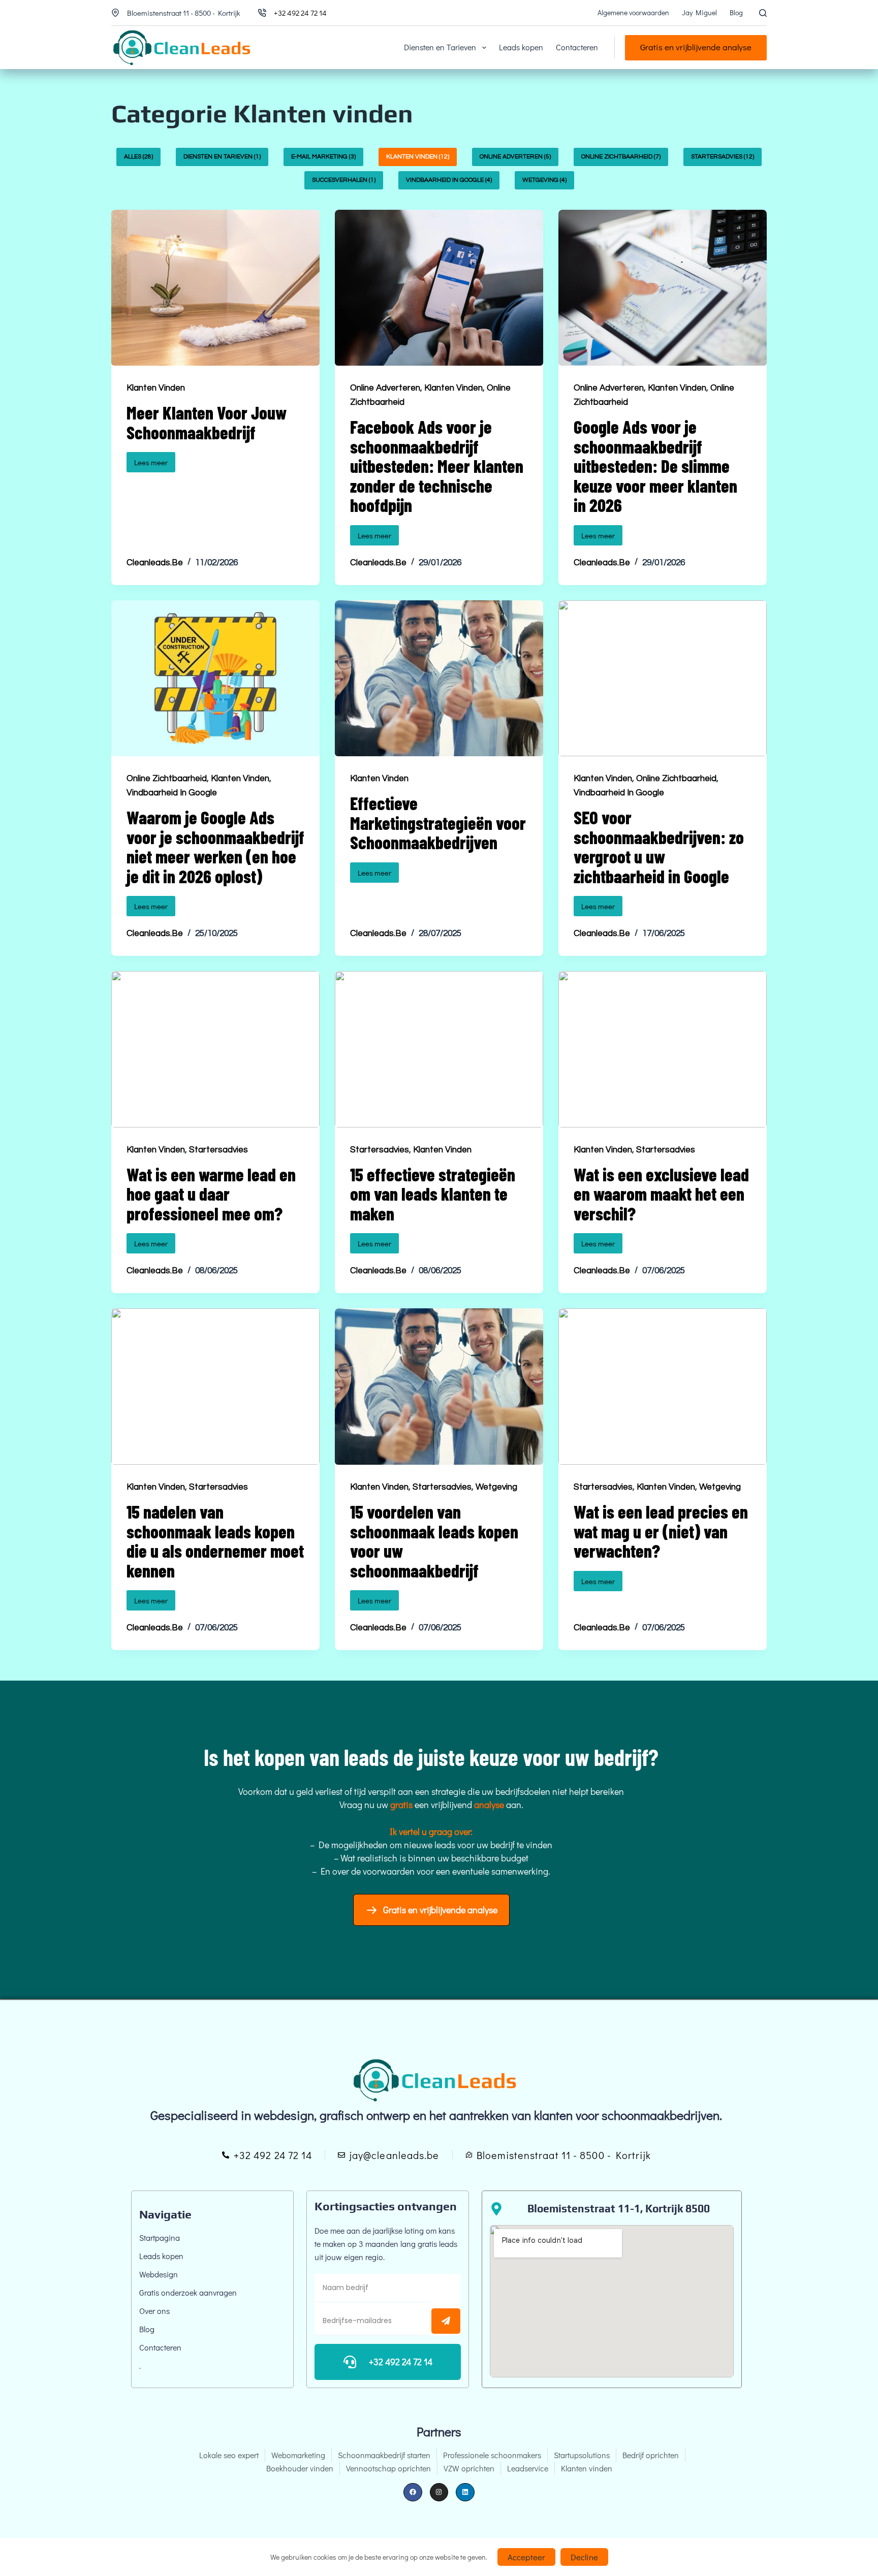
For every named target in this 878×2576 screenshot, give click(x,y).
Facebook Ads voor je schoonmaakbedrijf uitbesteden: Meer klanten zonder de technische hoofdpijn (437, 466)
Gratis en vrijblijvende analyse (696, 47)
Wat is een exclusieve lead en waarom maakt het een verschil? (661, 1194)
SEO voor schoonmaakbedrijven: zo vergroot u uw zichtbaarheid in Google (659, 847)
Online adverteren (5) (515, 157)
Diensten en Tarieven (440, 47)
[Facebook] (413, 2492)
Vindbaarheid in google (172, 793)
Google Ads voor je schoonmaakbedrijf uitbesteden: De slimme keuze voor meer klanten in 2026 (655, 466)
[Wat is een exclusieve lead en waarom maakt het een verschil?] (663, 1049)
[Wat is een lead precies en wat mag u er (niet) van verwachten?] (663, 1387)
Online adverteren (385, 388)
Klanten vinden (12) (418, 157)
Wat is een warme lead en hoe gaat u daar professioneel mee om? (211, 1194)
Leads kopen (521, 47)
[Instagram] (439, 2492)
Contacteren (577, 47)
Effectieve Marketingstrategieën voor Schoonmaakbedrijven (438, 823)
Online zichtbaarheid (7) (621, 157)
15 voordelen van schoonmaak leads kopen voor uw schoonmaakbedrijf (434, 1541)
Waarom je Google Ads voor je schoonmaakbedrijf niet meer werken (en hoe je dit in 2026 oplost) (215, 847)
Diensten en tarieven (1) (222, 157)
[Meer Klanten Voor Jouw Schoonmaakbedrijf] (215, 288)
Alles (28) (138, 157)
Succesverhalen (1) (344, 180)
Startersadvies (218, 1150)
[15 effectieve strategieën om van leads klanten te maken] (439, 1049)
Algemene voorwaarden (633, 12)
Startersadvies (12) (723, 157)
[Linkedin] (465, 2492)
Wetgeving (496, 1487)
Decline (584, 2557)
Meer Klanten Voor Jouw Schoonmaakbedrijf (207, 422)
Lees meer (155, 460)
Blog (736, 12)
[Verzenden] (446, 2321)
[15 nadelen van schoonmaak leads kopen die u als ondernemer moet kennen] (215, 1387)
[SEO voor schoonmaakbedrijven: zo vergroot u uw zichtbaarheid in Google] (663, 679)
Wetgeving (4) (544, 180)
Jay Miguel (699, 12)
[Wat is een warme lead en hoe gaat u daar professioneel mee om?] (215, 1049)
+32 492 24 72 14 (300, 13)
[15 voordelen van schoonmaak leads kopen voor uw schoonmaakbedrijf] (439, 1387)
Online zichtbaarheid (167, 779)
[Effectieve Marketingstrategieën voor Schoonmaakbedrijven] (439, 679)
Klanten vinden (156, 388)
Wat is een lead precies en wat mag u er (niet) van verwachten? (661, 1531)
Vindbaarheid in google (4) (449, 180)
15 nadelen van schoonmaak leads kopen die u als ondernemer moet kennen (215, 1541)
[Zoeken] (763, 13)
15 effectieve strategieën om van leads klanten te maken (433, 1194)
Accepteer (526, 2557)
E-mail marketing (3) (323, 157)
